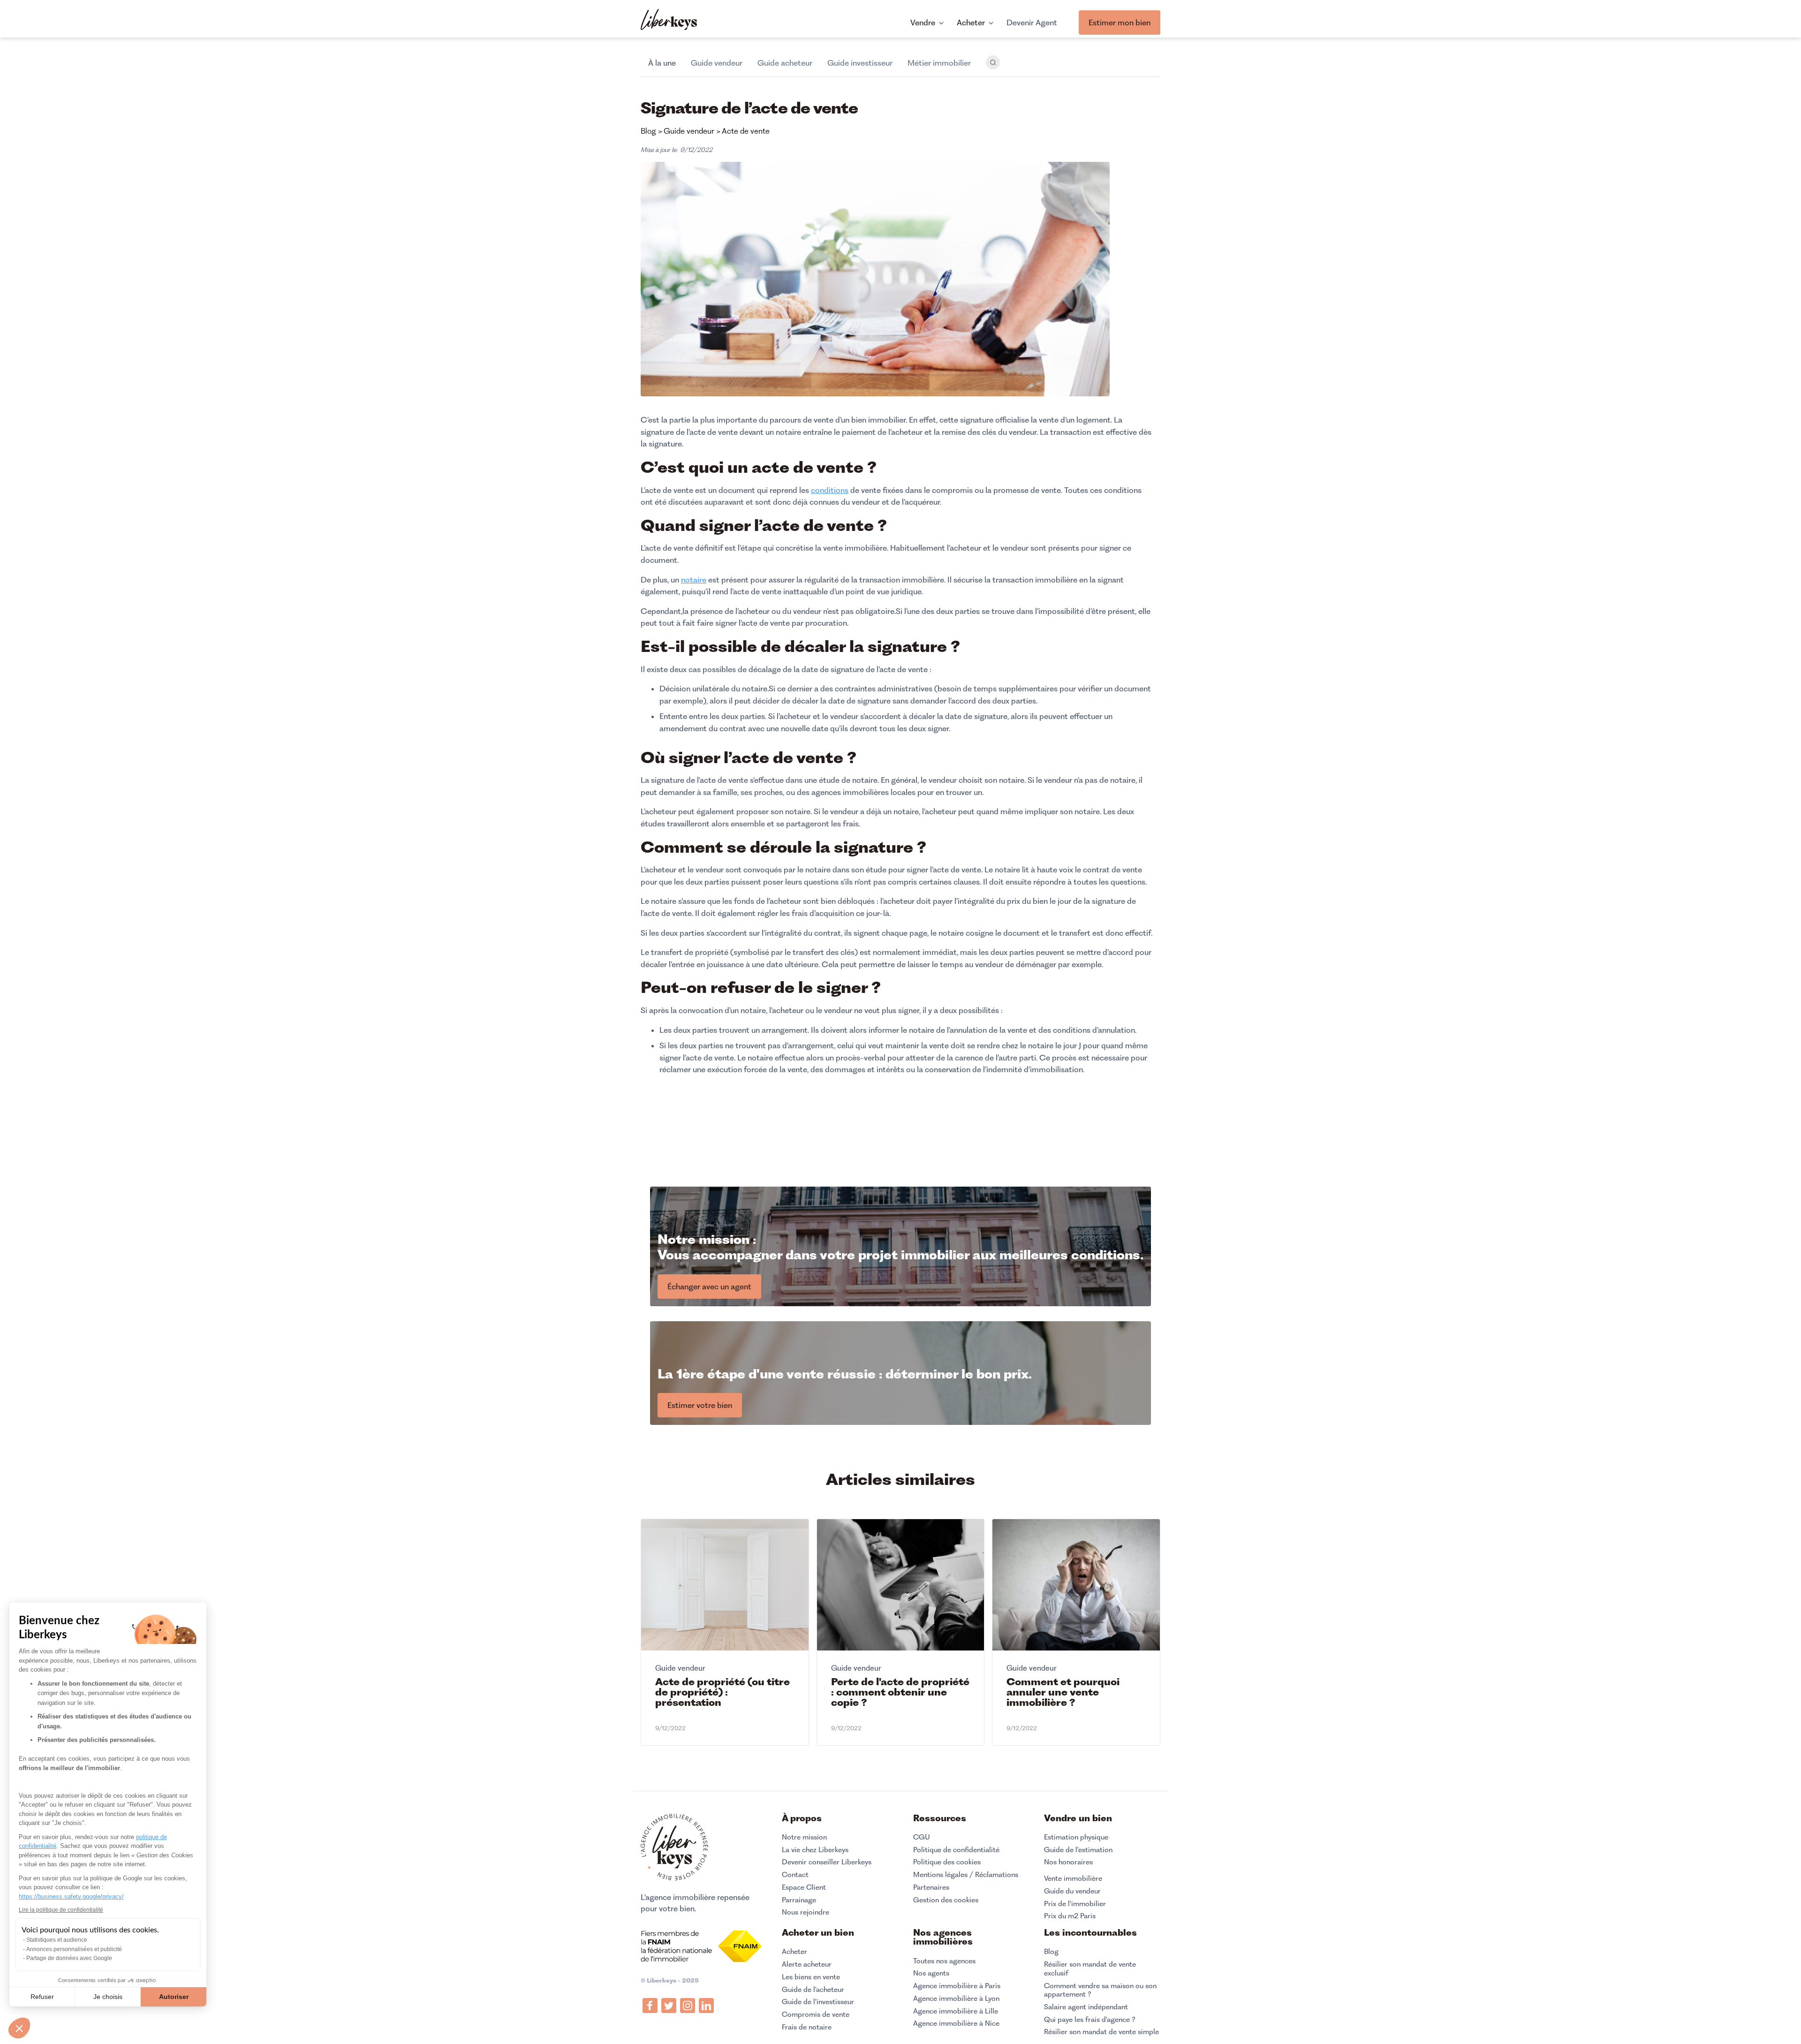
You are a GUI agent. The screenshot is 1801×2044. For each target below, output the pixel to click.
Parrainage (799, 1900)
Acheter (795, 1952)
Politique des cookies (947, 1862)
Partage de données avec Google (69, 1958)
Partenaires (931, 1887)
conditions (830, 490)
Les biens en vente (811, 1977)
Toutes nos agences (944, 1961)
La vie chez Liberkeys (815, 1850)
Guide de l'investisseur (818, 2002)
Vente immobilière (1073, 1878)
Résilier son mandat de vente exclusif (1090, 1969)
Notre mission (804, 1837)
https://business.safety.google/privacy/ (71, 1896)
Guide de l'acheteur (813, 1990)
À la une (662, 63)
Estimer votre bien (700, 1405)
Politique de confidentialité (956, 1850)
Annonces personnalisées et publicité (74, 1949)
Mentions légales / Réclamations (966, 1875)
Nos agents (931, 1973)
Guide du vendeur (1072, 1891)
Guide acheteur (785, 63)
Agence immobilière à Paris (957, 1986)
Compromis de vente (816, 2014)
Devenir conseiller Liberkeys (827, 1862)
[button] (19, 2028)
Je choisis (108, 1997)
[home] (669, 21)
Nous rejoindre (806, 1912)
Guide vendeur (717, 63)
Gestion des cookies (946, 1900)
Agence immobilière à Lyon (956, 1999)
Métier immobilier (939, 63)
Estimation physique (1076, 1837)
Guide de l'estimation (1078, 1850)
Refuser (42, 1997)
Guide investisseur (860, 63)
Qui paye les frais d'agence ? (1090, 2020)
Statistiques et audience (57, 1940)
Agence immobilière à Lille (956, 2011)
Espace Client (804, 1887)
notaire (694, 580)
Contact (795, 1875)
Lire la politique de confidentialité (61, 1910)
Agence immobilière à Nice (956, 2023)
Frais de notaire (807, 2027)
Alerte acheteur (807, 1964)
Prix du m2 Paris (1070, 1916)
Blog (1051, 1952)
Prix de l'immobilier (1075, 1904)
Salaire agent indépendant (1086, 2007)
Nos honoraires (1068, 1862)
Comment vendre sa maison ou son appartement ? (1100, 1990)
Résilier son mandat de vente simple (1101, 2032)
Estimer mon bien (1120, 23)
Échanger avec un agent (709, 1287)
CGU (922, 1837)
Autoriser (174, 1997)
